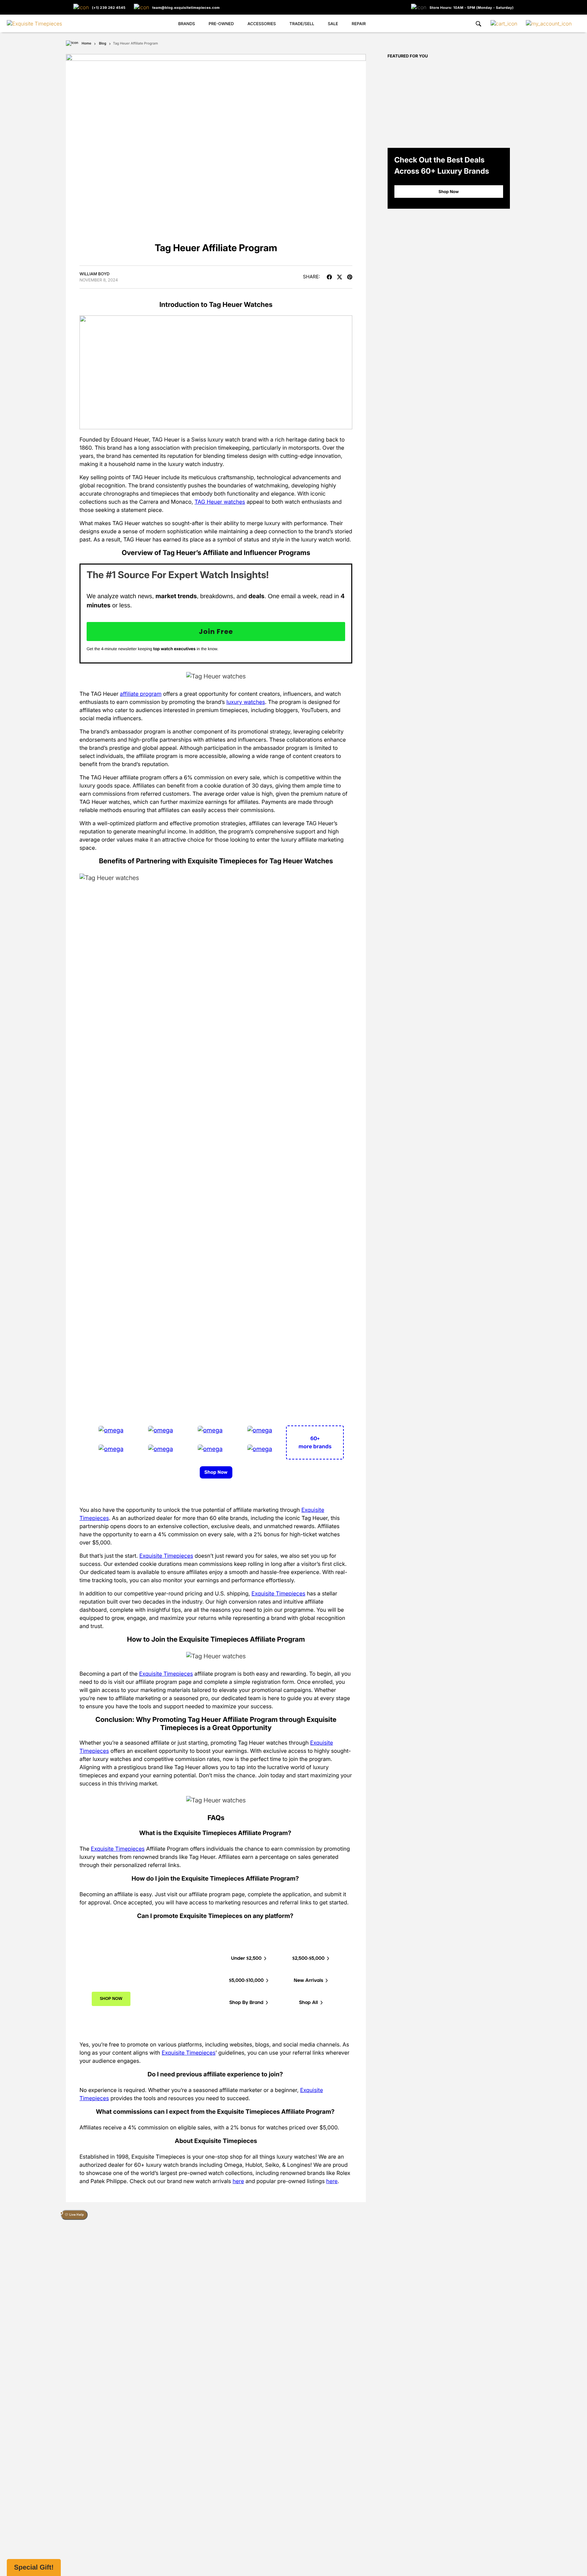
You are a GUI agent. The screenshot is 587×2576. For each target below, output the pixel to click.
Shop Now (216, 1472)
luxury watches (246, 702)
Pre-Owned (221, 24)
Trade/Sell (302, 24)
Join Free (216, 632)
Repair (359, 24)
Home (86, 44)
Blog (102, 44)
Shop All (309, 2003)
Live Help (76, 2215)
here (238, 2181)
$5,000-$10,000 (247, 1981)
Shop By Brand (247, 2003)
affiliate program (141, 694)
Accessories (262, 24)
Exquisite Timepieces (166, 1556)
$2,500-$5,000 (309, 1958)
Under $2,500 (247, 1958)
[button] (34, 2568)
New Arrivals (309, 1981)
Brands (186, 24)
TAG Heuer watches (220, 502)
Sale (333, 24)
